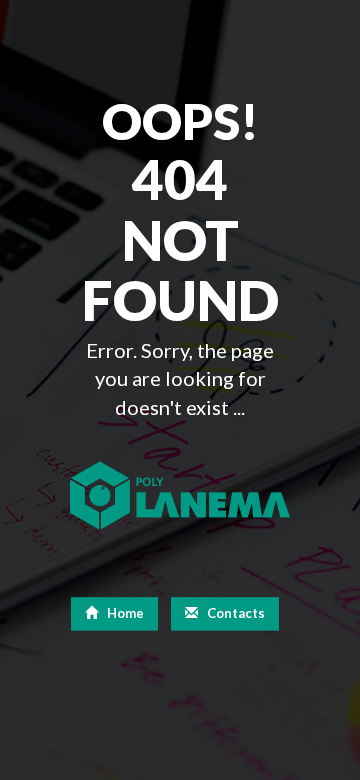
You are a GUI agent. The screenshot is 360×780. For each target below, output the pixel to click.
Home (124, 613)
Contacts (234, 613)
